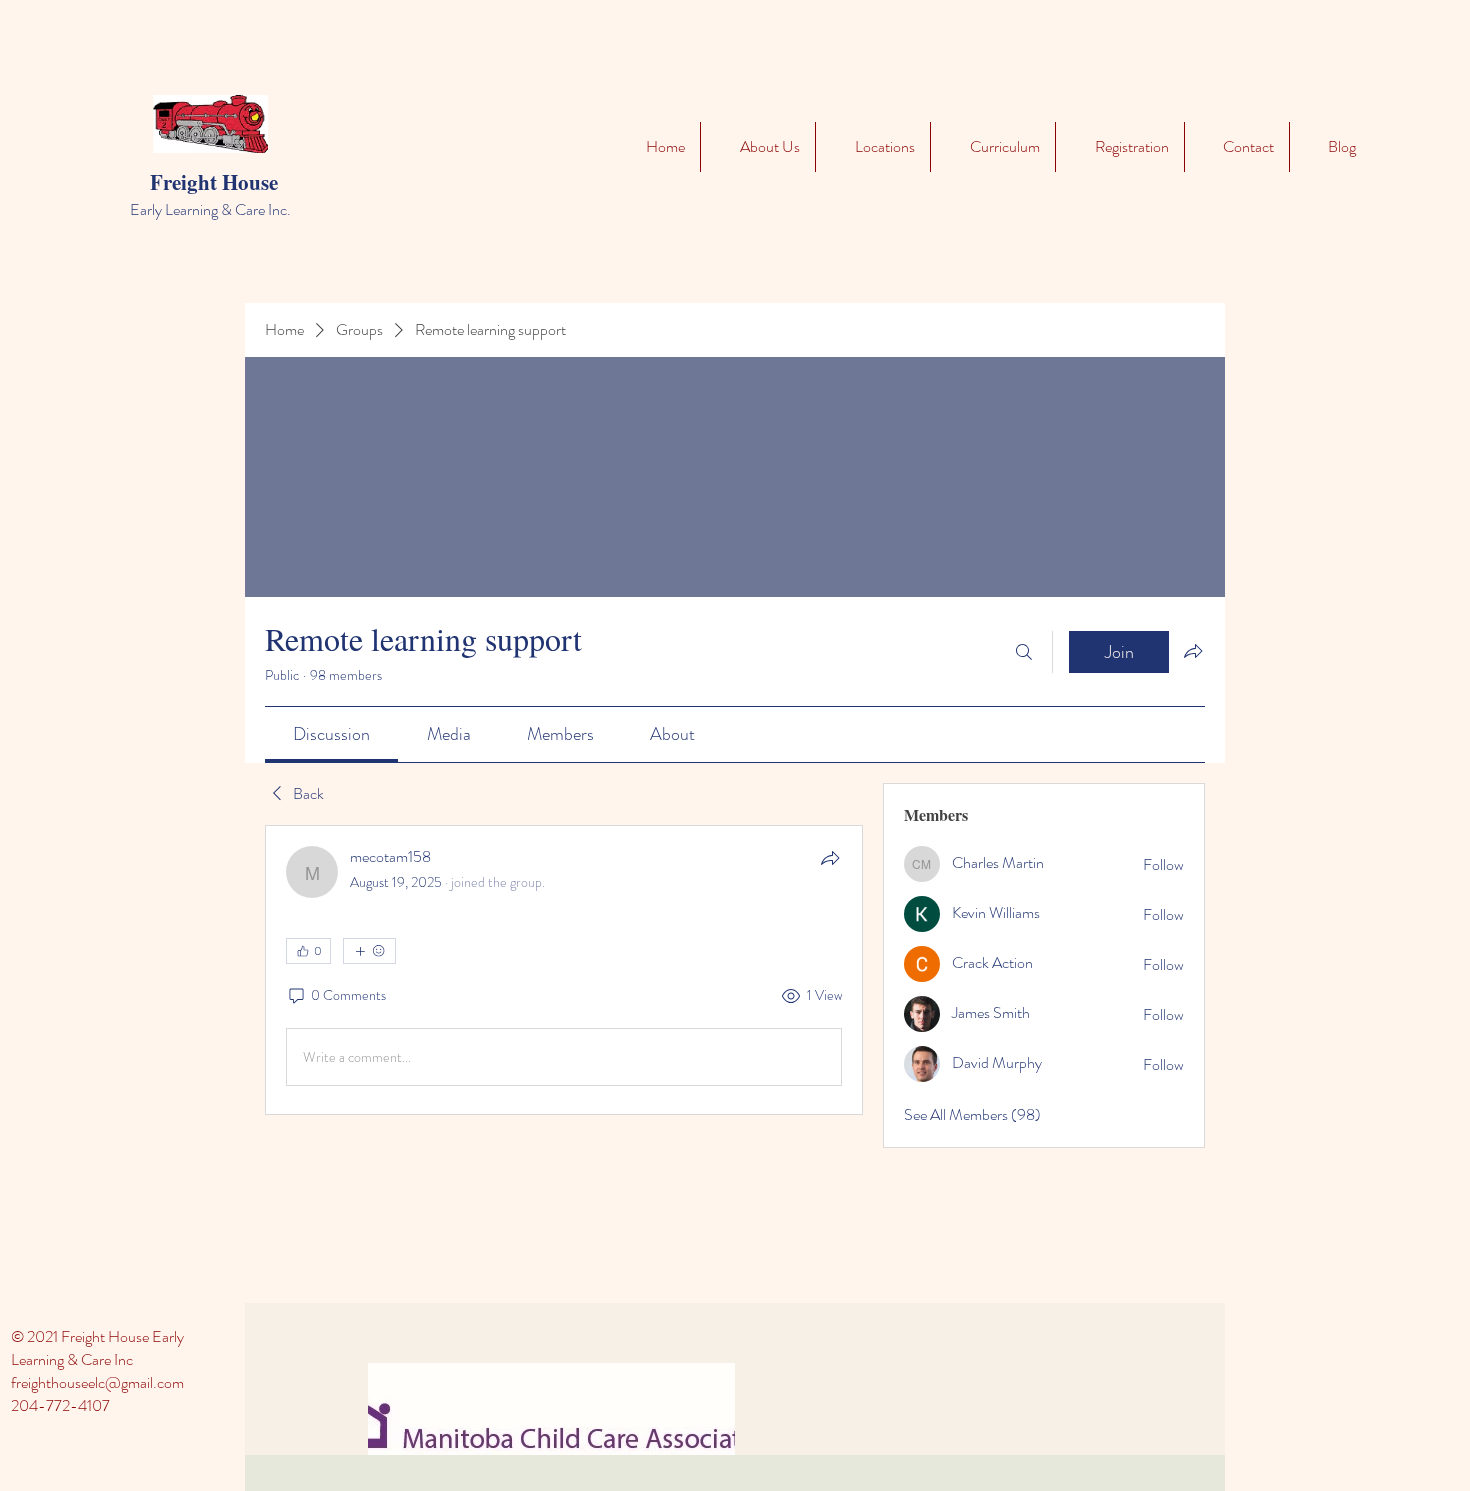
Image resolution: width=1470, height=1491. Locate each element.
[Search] (1024, 652)
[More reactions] (369, 951)
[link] (331, 734)
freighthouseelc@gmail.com (97, 1382)
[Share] (830, 858)
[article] (564, 970)
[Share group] (1193, 651)
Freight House (214, 182)
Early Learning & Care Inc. (210, 209)
